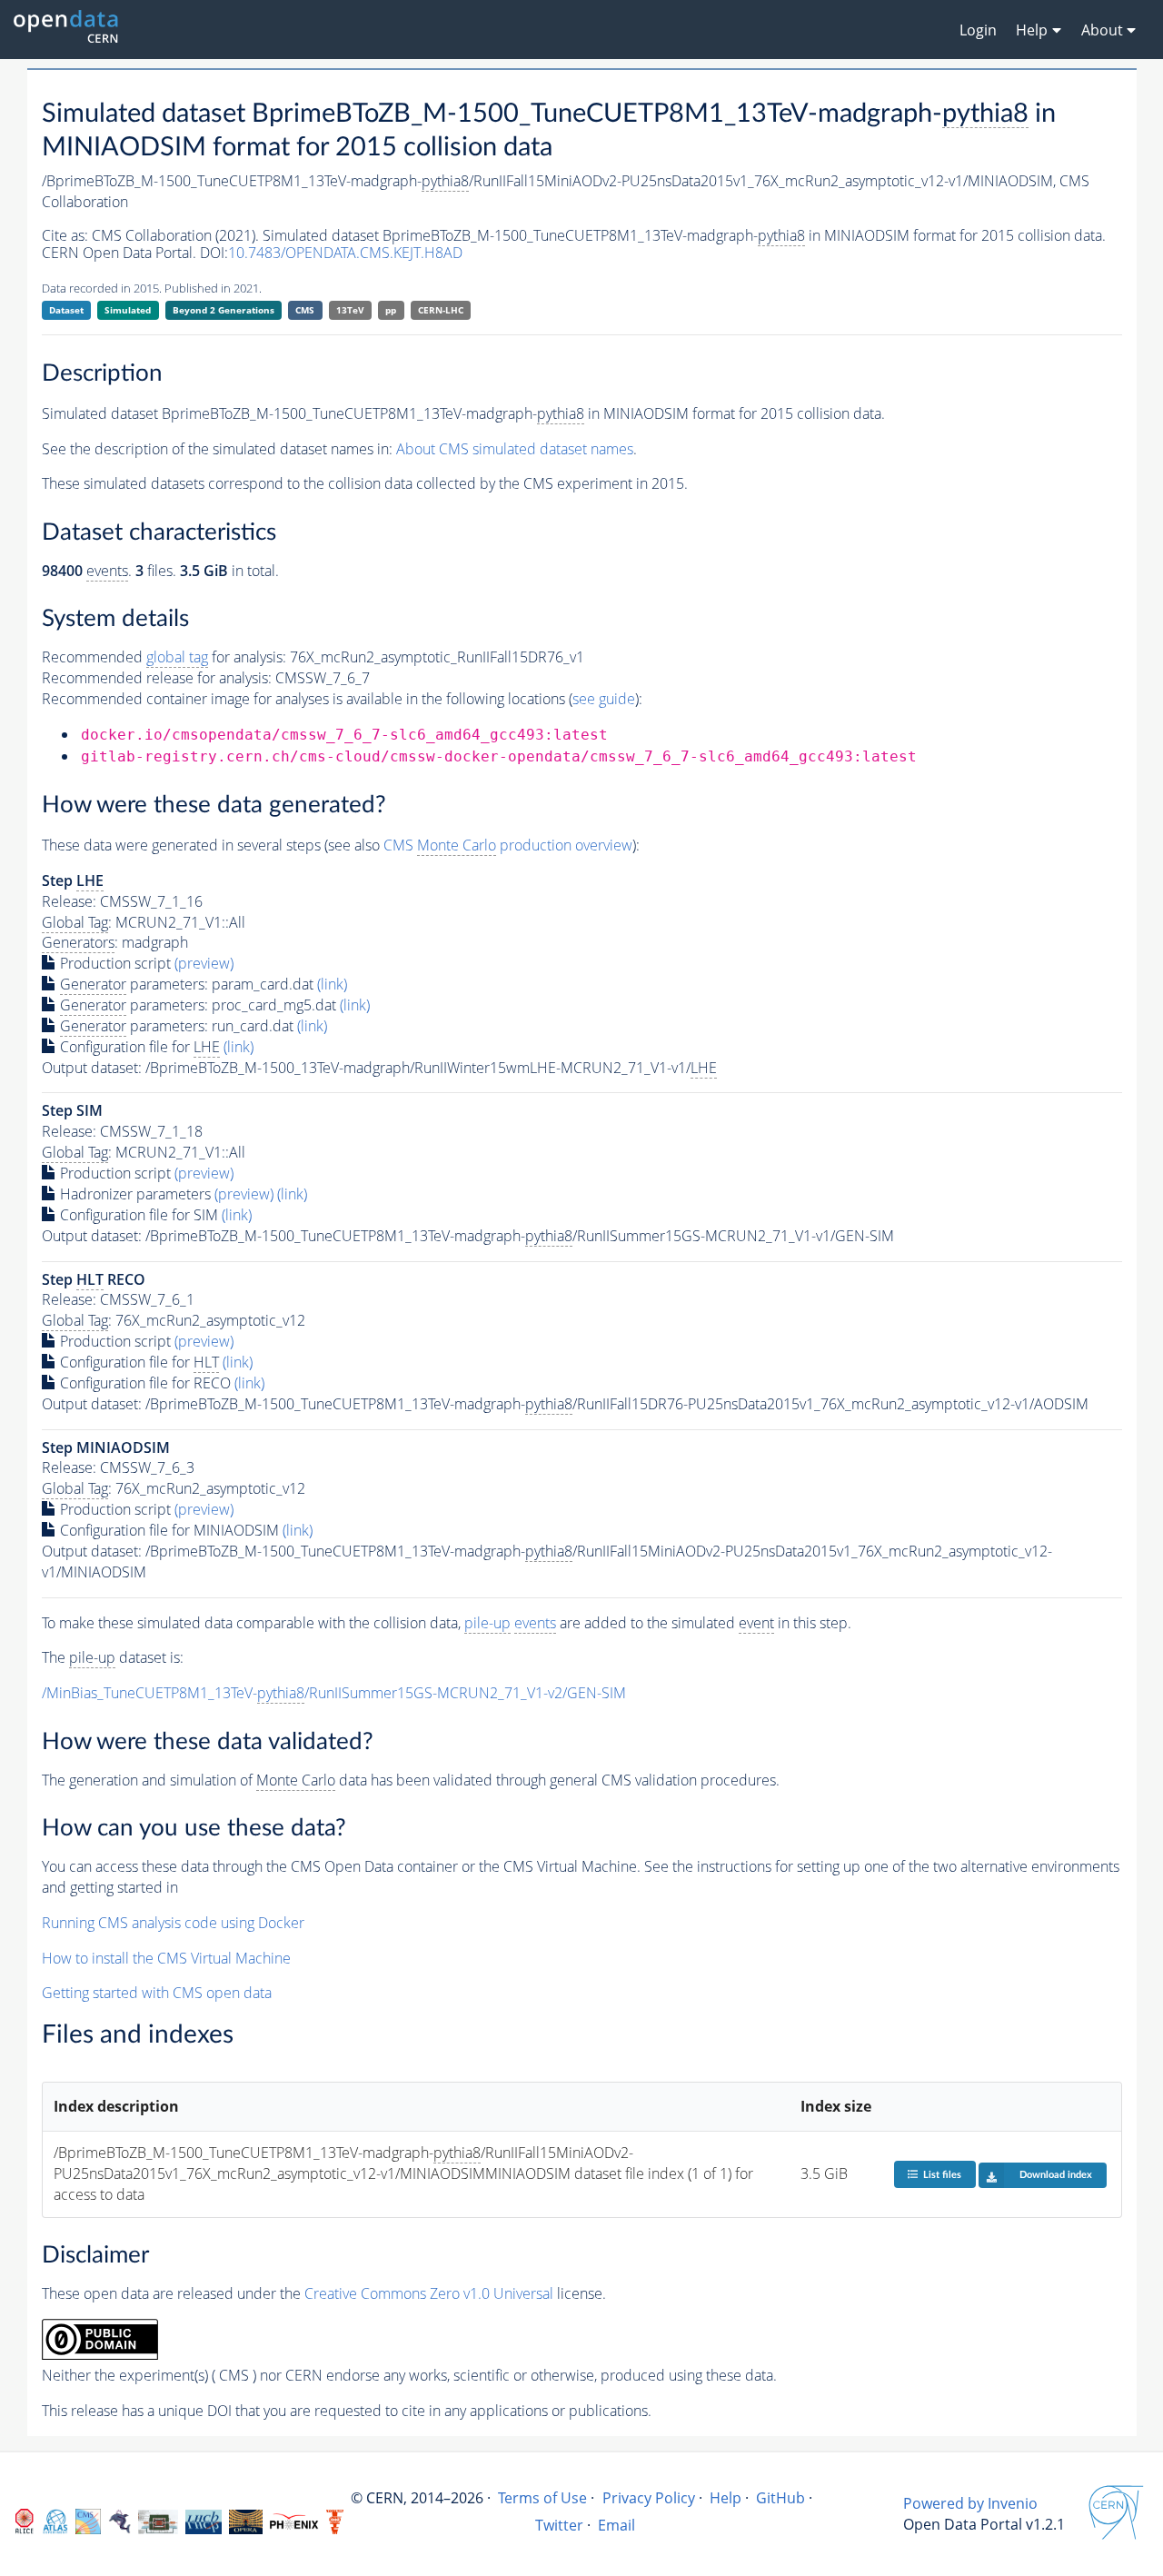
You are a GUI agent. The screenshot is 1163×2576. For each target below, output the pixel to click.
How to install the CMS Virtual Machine (166, 1958)
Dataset (66, 310)
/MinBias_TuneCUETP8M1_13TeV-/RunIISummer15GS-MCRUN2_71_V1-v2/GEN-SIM (334, 1693)
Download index (1056, 2175)
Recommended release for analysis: (157, 678)
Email (616, 2525)
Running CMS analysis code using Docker (173, 1923)
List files (942, 2175)
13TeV (350, 310)
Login (978, 30)
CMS (305, 310)
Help (726, 2498)
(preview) (204, 963)
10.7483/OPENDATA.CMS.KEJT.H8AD (345, 253)
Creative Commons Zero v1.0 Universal (429, 2293)
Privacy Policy (649, 2498)
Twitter (559, 2525)
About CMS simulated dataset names (515, 449)
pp (391, 310)
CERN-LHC (441, 310)
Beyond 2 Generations (224, 310)
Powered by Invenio (970, 2503)
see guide (604, 699)
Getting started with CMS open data (157, 1993)
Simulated (128, 310)
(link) (332, 984)
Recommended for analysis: (164, 657)
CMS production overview (508, 845)
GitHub (780, 2498)
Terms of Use (542, 2498)
